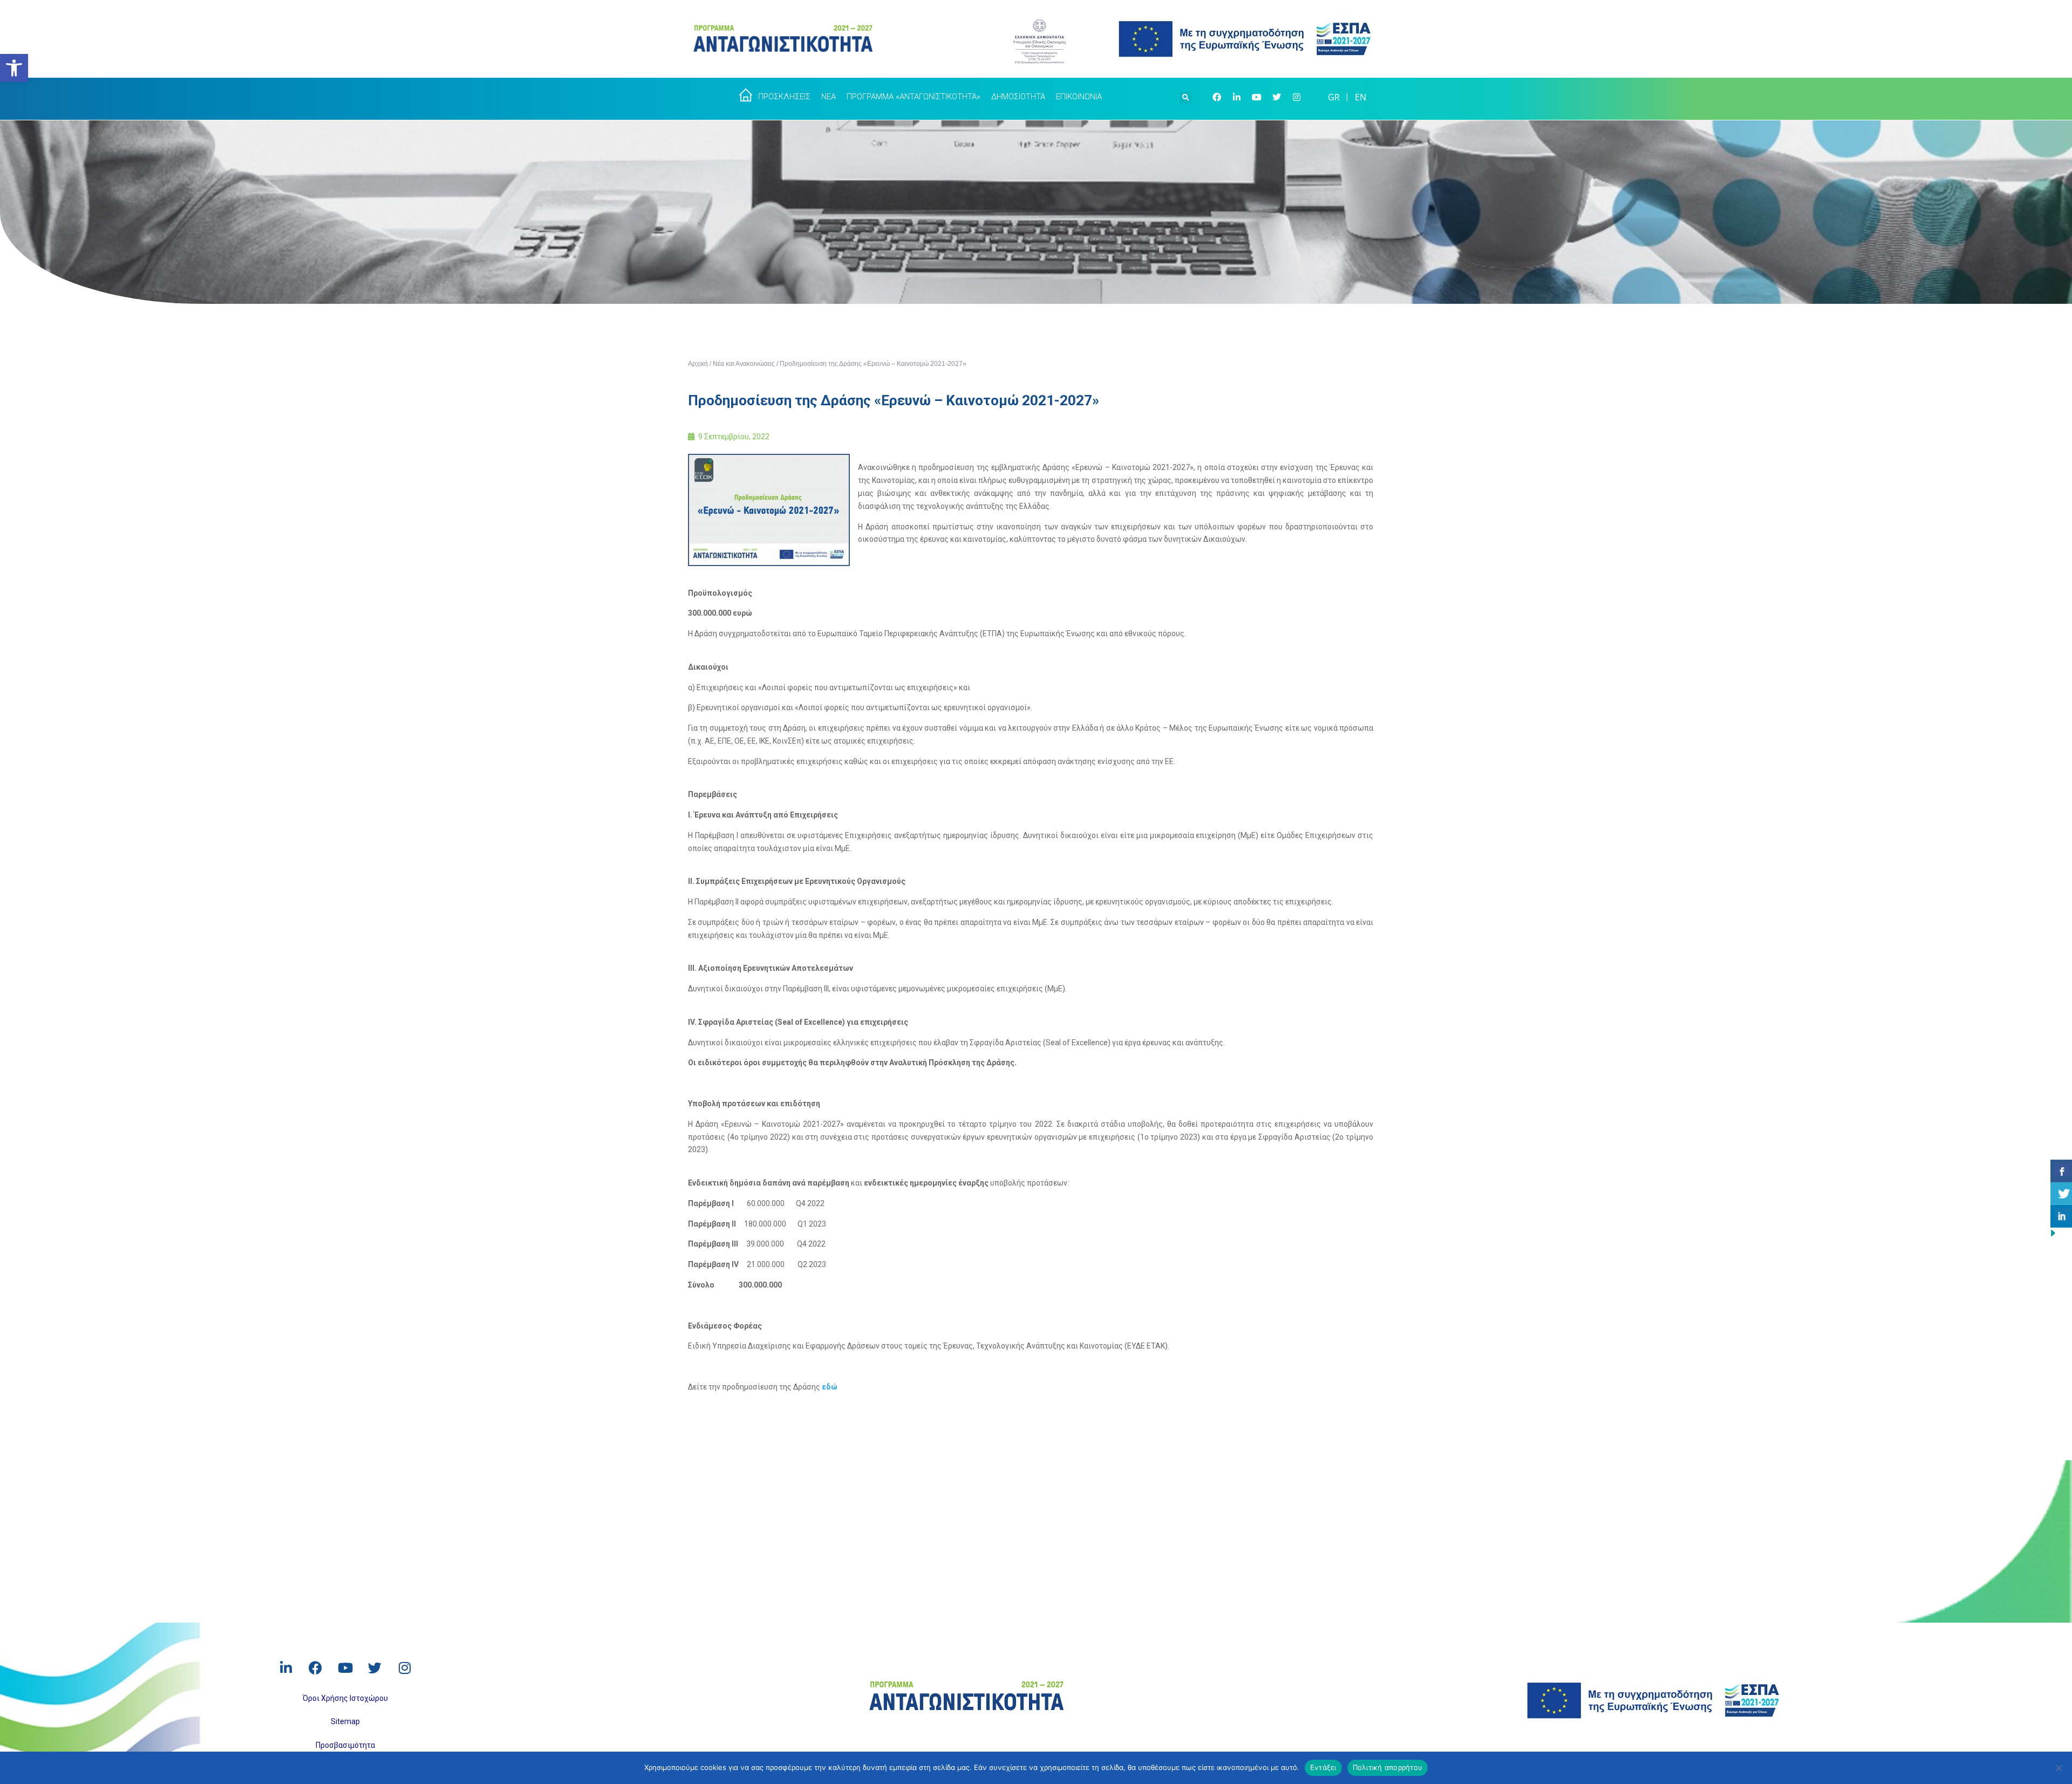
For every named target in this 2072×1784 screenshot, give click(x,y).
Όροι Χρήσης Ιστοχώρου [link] (345, 1698)
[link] (14, 68)
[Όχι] (2059, 1768)
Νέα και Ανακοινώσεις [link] (744, 364)
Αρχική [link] (698, 364)
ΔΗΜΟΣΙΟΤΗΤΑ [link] (1018, 97)
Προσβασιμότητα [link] (345, 1745)
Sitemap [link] (345, 1721)
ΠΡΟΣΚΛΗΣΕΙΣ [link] (784, 97)
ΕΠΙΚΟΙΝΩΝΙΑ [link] (1079, 97)
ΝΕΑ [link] (829, 97)
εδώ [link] (830, 1387)
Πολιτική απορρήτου (1388, 1767)
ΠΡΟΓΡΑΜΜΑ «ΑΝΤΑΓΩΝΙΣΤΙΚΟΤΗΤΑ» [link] (914, 97)
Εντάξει (1323, 1767)
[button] (1186, 96)
